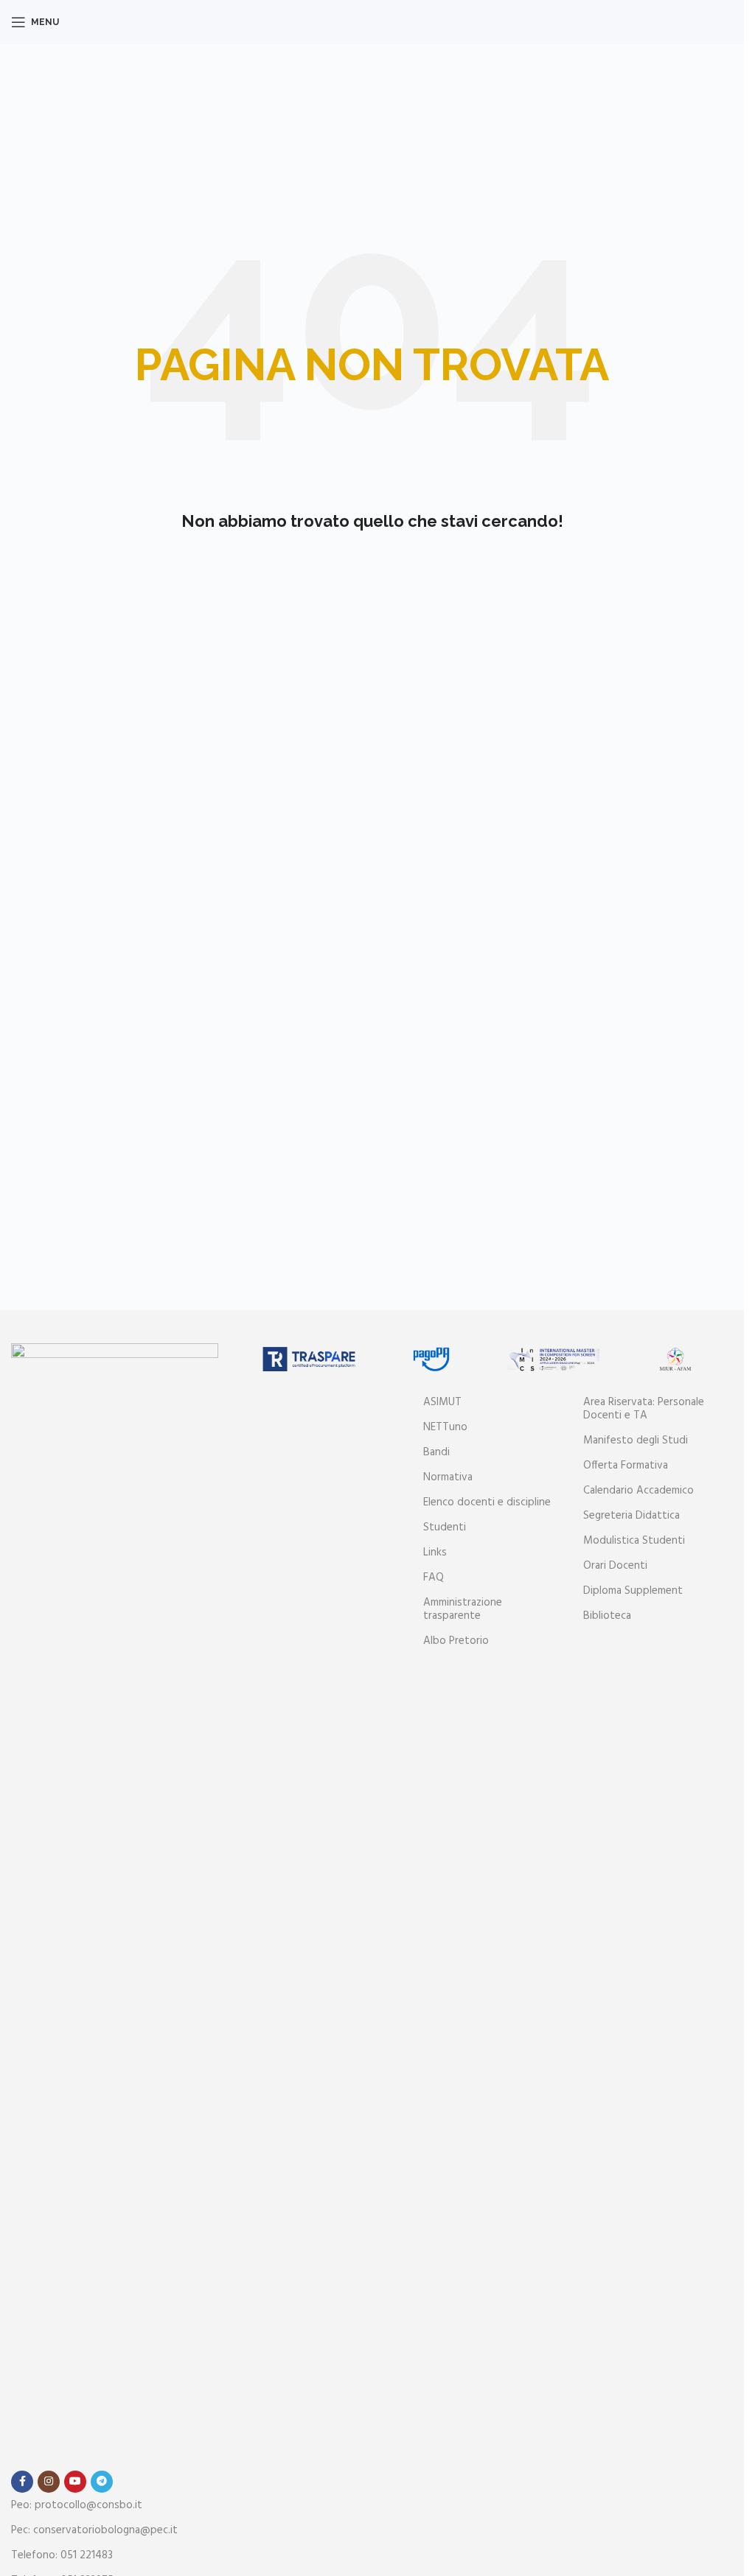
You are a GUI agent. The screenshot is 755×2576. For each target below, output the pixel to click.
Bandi (436, 1452)
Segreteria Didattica (632, 1516)
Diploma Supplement (633, 1591)
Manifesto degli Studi (636, 1441)
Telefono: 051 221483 (62, 2555)
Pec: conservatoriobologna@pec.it (94, 2530)
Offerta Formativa (626, 1466)
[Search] (733, 22)
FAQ (434, 1578)
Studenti (445, 1527)
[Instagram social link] (49, 2482)
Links (435, 1553)
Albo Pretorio (456, 1641)
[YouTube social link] (75, 2482)
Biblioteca (607, 1616)
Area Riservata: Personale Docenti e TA (644, 1409)
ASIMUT (442, 1402)
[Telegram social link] (102, 2482)
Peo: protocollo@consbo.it (77, 2505)
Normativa (448, 1477)
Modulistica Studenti (634, 1541)
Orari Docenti (615, 1566)
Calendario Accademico (639, 1491)
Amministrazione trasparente (463, 1609)
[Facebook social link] (22, 2482)
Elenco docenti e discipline (487, 1502)
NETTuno (445, 1427)
